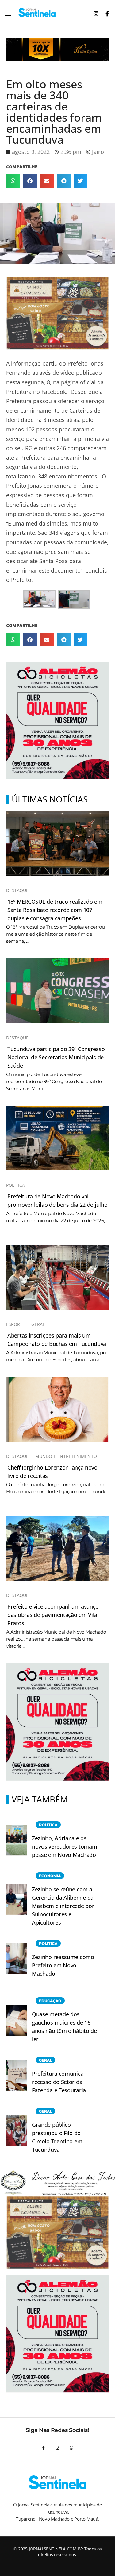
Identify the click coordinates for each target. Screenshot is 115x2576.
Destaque (17, 890)
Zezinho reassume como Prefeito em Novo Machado (63, 1965)
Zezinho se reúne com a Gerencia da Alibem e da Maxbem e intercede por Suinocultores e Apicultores (63, 1906)
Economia (50, 1876)
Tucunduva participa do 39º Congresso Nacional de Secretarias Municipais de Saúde (56, 1057)
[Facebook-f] (44, 2448)
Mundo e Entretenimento (66, 1456)
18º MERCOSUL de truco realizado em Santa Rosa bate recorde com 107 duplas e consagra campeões (55, 910)
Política (16, 1185)
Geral (38, 1324)
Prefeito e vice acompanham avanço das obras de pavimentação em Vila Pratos (53, 1615)
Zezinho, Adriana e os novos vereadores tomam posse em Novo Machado (64, 1846)
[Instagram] (58, 2448)
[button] (13, 181)
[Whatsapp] (71, 2448)
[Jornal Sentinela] (37, 12)
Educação (50, 2001)
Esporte (15, 1324)
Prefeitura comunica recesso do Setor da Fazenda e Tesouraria (59, 2082)
